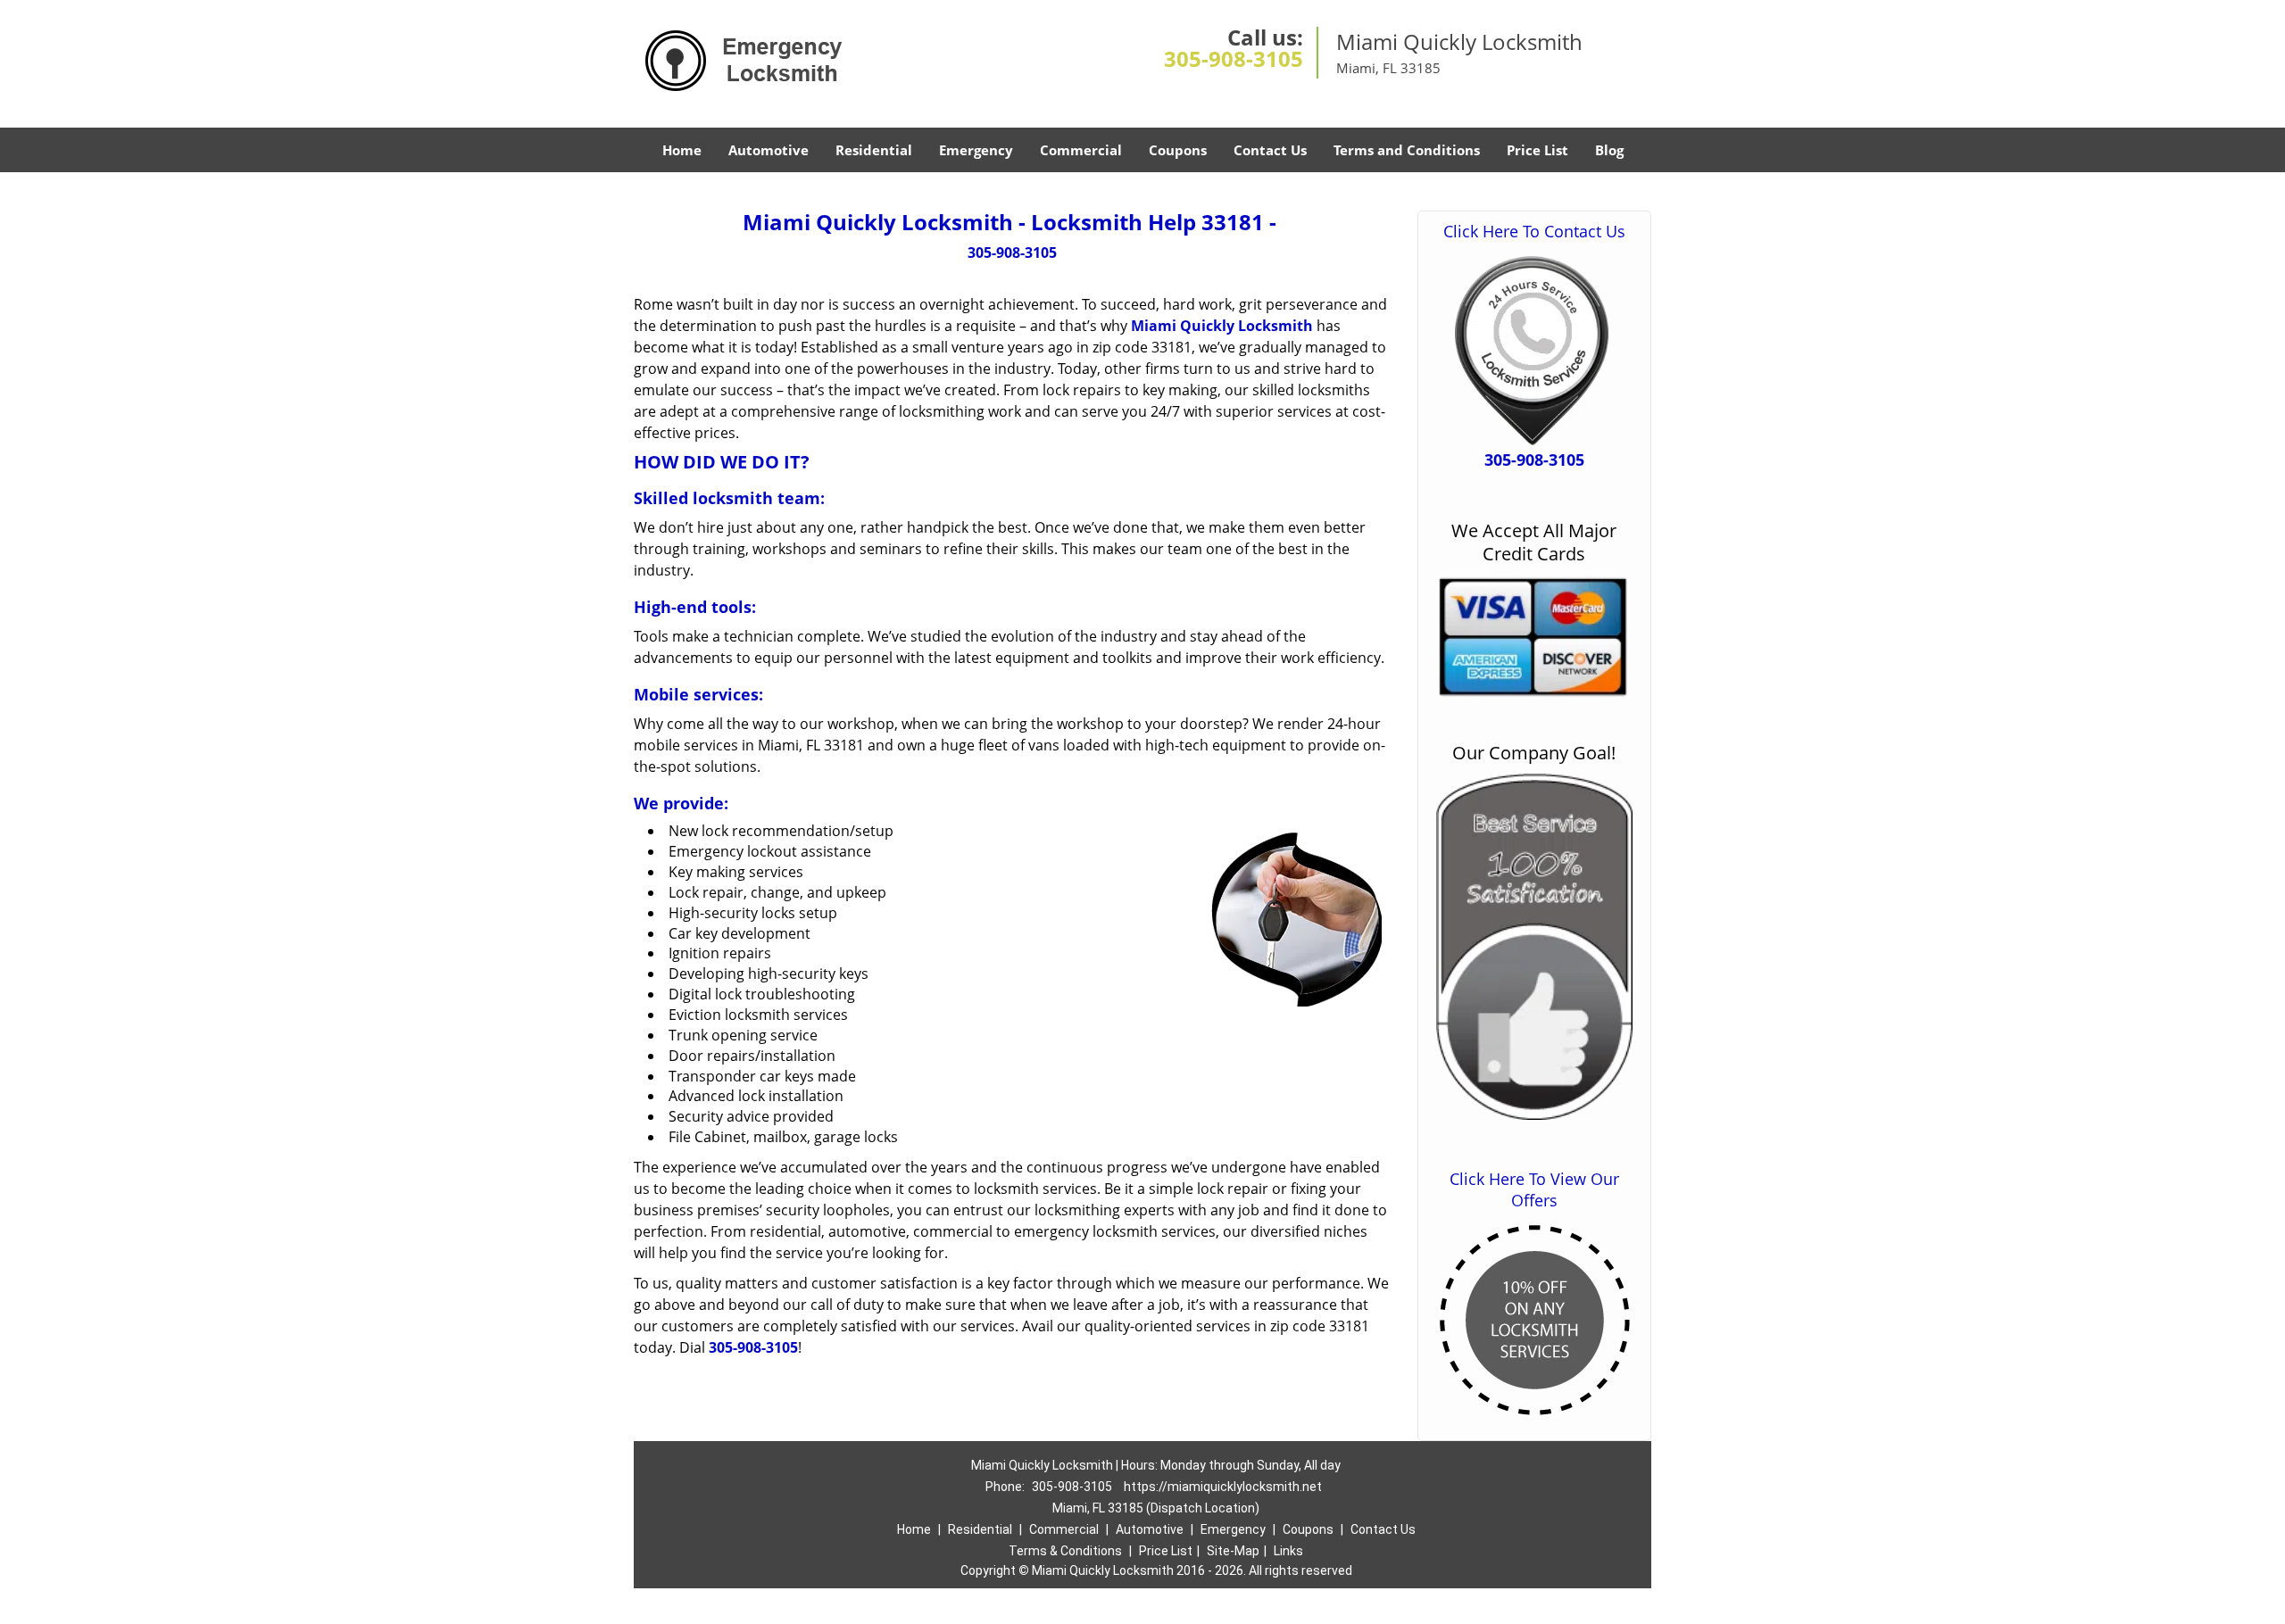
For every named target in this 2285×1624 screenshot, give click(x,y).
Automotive (769, 150)
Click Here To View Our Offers (1534, 1189)
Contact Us (1270, 150)
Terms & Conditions (1065, 1551)
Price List (1537, 150)
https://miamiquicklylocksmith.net (1223, 1487)
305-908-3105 (1234, 58)
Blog (1609, 150)
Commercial (1081, 150)
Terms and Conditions (1407, 150)
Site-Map (1233, 1551)
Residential (874, 150)
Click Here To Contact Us (1534, 231)
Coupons (1178, 150)
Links (1288, 1551)
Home (682, 150)
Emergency (976, 150)
